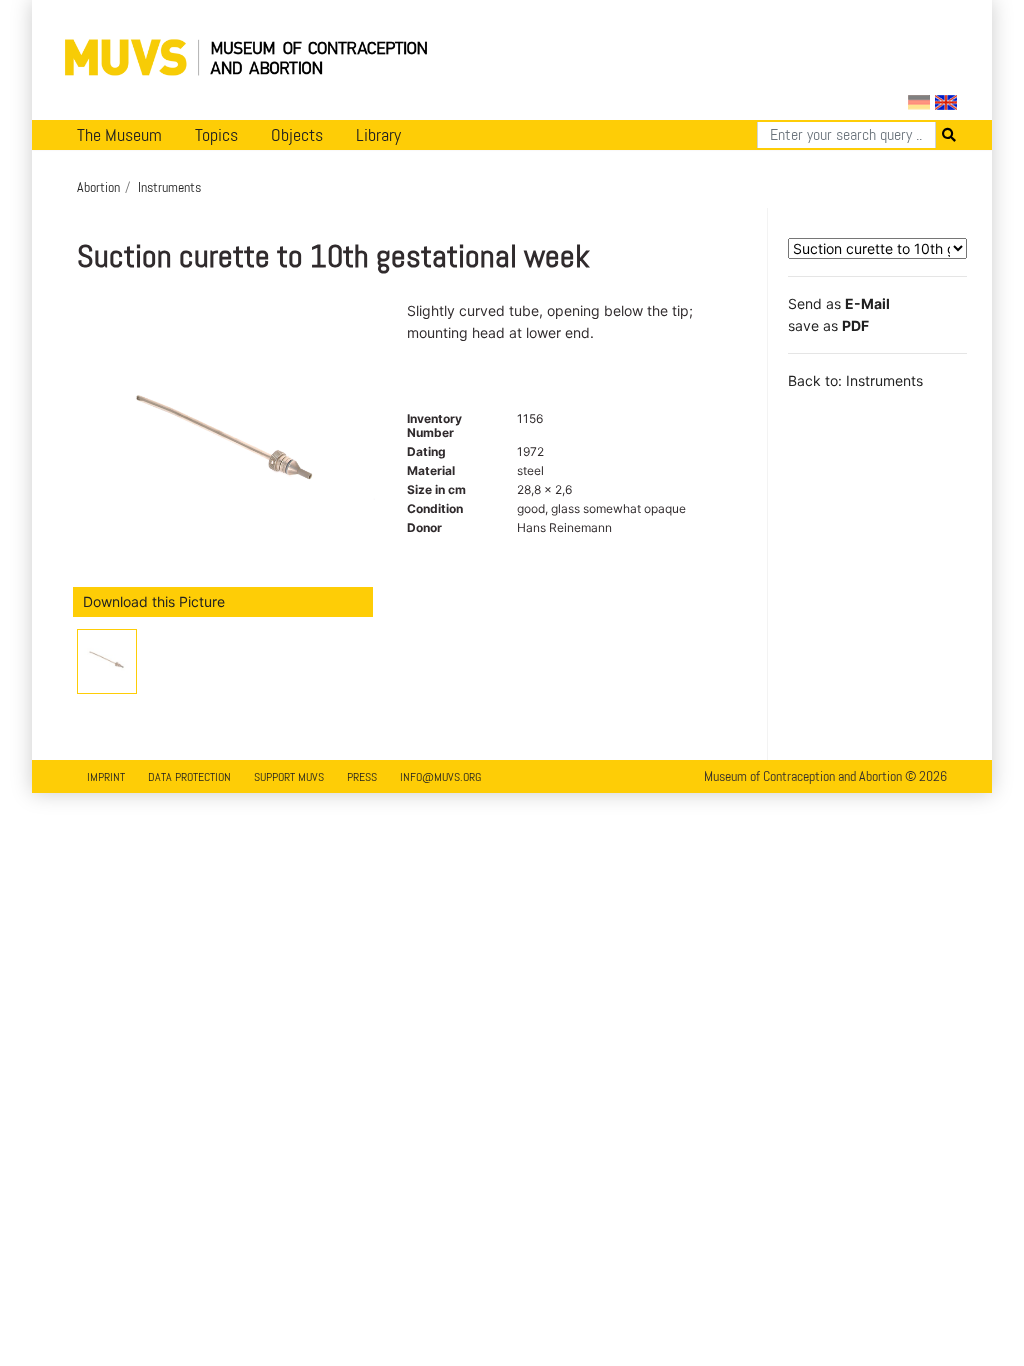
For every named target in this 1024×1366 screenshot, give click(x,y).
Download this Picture (154, 601)
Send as (839, 303)
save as (828, 325)
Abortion (98, 187)
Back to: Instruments (855, 380)
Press (362, 777)
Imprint (106, 777)
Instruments (169, 187)
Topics (216, 135)
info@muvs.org (440, 777)
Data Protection (189, 777)
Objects (297, 135)
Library (378, 135)
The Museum (119, 135)
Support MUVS (289, 777)
